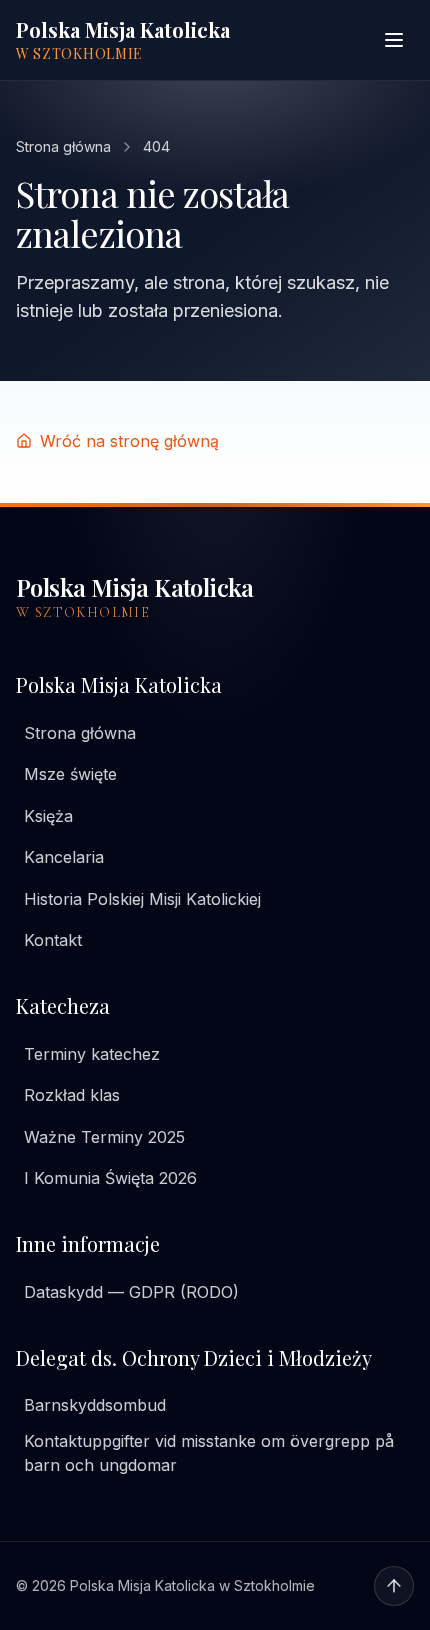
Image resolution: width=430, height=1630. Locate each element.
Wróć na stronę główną (129, 441)
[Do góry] (394, 1586)
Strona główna (63, 146)
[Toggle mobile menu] (394, 40)
